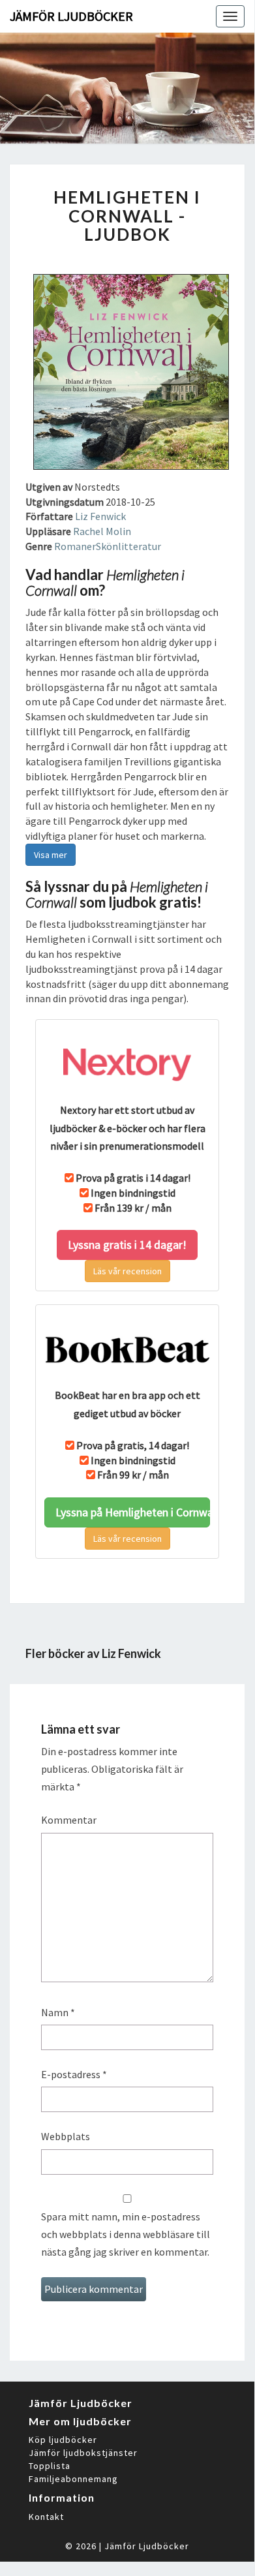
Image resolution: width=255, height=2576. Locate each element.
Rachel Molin (102, 531)
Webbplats (66, 2136)
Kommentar (69, 1820)
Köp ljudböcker (63, 2440)
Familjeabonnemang (73, 2479)
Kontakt (46, 2517)
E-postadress (74, 2074)
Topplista (50, 2466)
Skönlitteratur (128, 546)
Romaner (75, 546)
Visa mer (51, 855)
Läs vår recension (127, 1271)
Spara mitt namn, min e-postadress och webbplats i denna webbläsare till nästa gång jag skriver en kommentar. (126, 2234)
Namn (58, 2012)
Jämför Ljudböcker (147, 2546)
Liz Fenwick (100, 516)
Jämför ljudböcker (71, 16)
